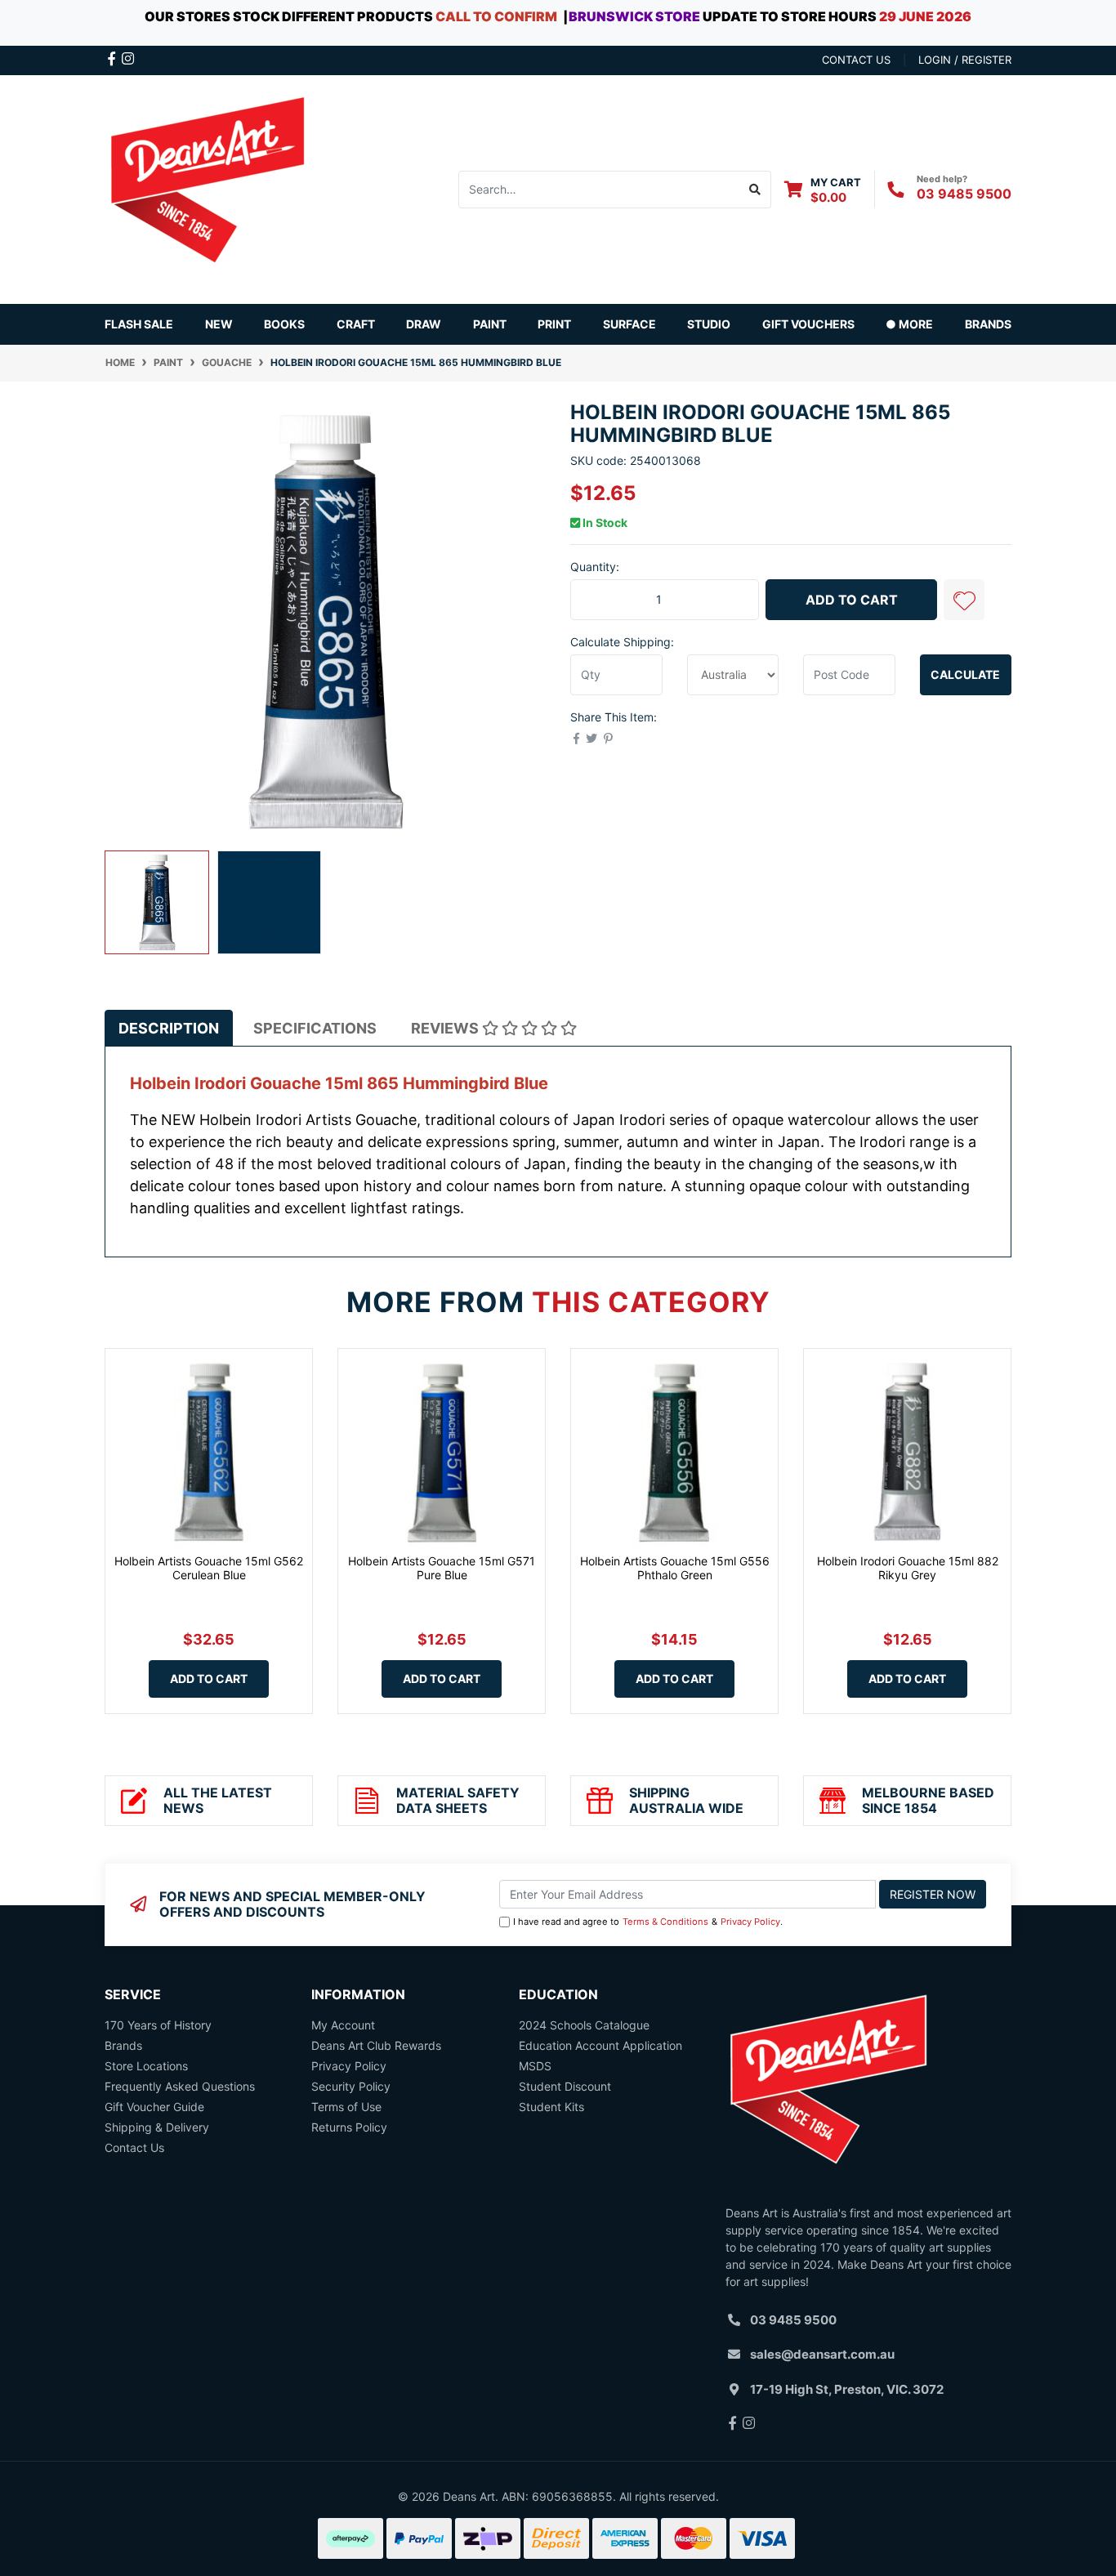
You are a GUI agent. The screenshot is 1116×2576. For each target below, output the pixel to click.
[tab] (169, 1028)
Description (169, 1028)
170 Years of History (158, 2025)
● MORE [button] (909, 324)
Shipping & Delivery (157, 2127)
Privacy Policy (750, 1922)
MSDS (535, 2066)
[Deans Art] (207, 188)
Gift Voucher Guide (154, 2107)
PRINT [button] (554, 324)
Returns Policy (349, 2127)
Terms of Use (346, 2107)
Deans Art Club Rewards (376, 2045)
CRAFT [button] (356, 324)
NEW (219, 324)
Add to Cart (852, 600)
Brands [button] (988, 324)
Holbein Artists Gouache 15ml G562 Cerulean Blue (209, 1568)
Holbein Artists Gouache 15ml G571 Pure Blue (442, 1568)
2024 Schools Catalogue (584, 2025)
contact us (856, 60)
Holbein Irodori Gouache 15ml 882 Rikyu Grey (908, 1568)
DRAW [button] (424, 324)
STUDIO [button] (709, 324)
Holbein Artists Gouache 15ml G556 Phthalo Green (675, 1568)
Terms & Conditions (665, 1922)
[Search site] (755, 190)
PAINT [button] (490, 324)
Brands (123, 2045)
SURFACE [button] (629, 324)
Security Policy (351, 2086)
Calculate (965, 674)
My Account (343, 2025)
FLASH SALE (139, 324)
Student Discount (565, 2086)
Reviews (446, 1028)
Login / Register (965, 60)
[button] (964, 600)
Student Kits (551, 2107)
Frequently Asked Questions (180, 2086)
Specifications (315, 1028)
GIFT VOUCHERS (808, 324)
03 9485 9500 (964, 194)
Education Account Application (600, 2045)
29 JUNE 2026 (925, 16)
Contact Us (134, 2147)
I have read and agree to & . (648, 1922)
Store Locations (146, 2066)
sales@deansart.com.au (822, 2354)
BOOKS (284, 324)
